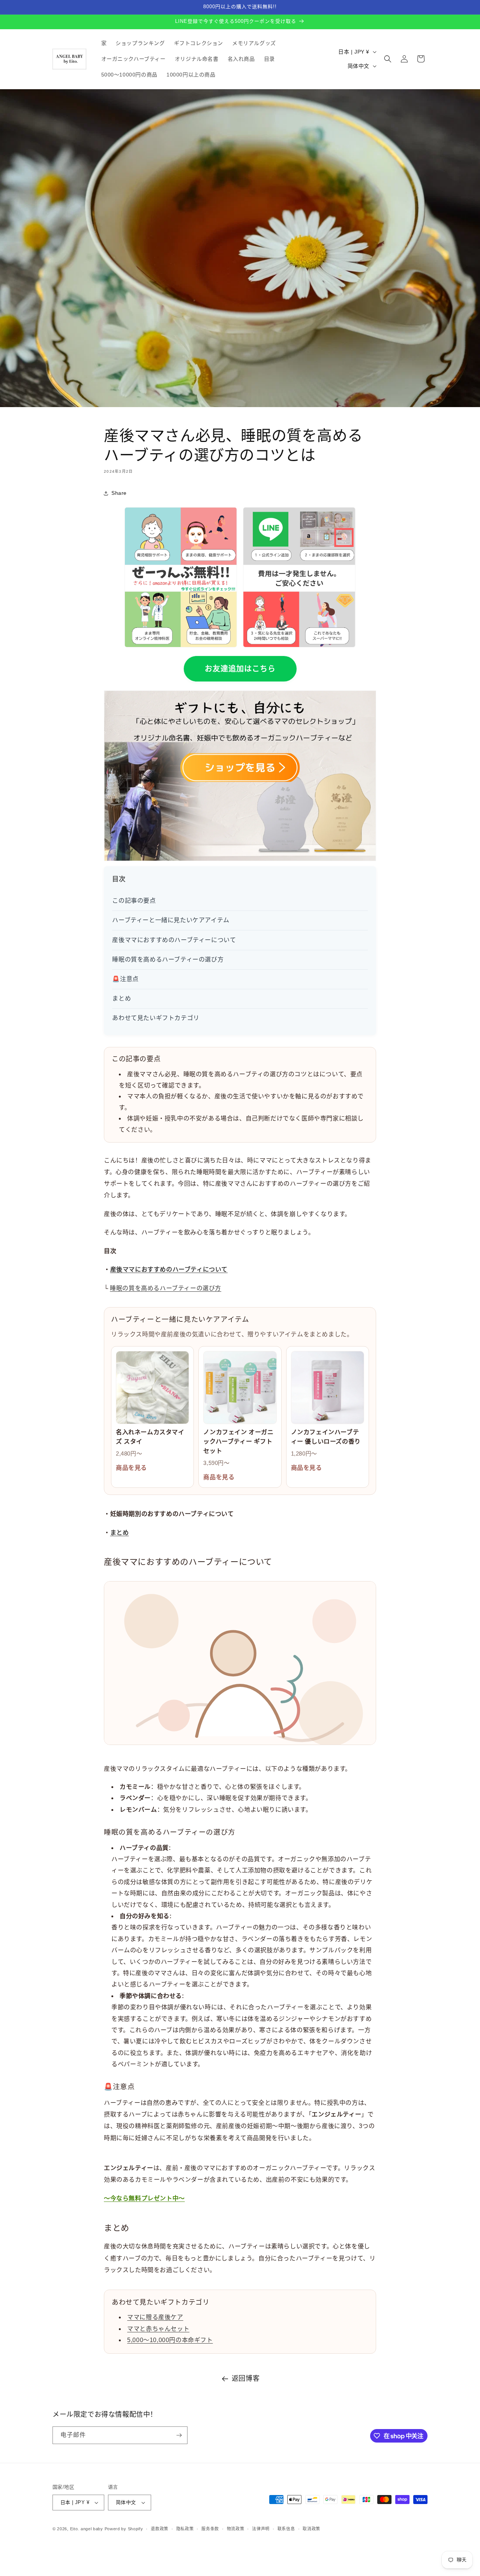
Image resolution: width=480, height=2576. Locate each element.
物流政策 (236, 2529)
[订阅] (179, 2435)
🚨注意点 (125, 979)
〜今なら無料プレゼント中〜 (144, 2198)
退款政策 (160, 2529)
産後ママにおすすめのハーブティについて (169, 1269)
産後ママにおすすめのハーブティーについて (174, 940)
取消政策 (311, 2529)
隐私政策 (185, 2529)
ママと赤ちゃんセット (158, 2329)
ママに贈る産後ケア (155, 2317)
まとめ (121, 998)
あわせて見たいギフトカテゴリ (156, 1018)
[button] (388, 59)
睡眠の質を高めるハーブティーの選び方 (168, 959)
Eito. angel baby (87, 2529)
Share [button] (119, 493)
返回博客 (246, 2378)
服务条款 (210, 2529)
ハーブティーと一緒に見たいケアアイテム (171, 920)
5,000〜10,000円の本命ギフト (170, 2340)
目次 (119, 879)
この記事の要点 (134, 901)
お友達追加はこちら (240, 669)
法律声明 (261, 2529)
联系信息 (286, 2529)
